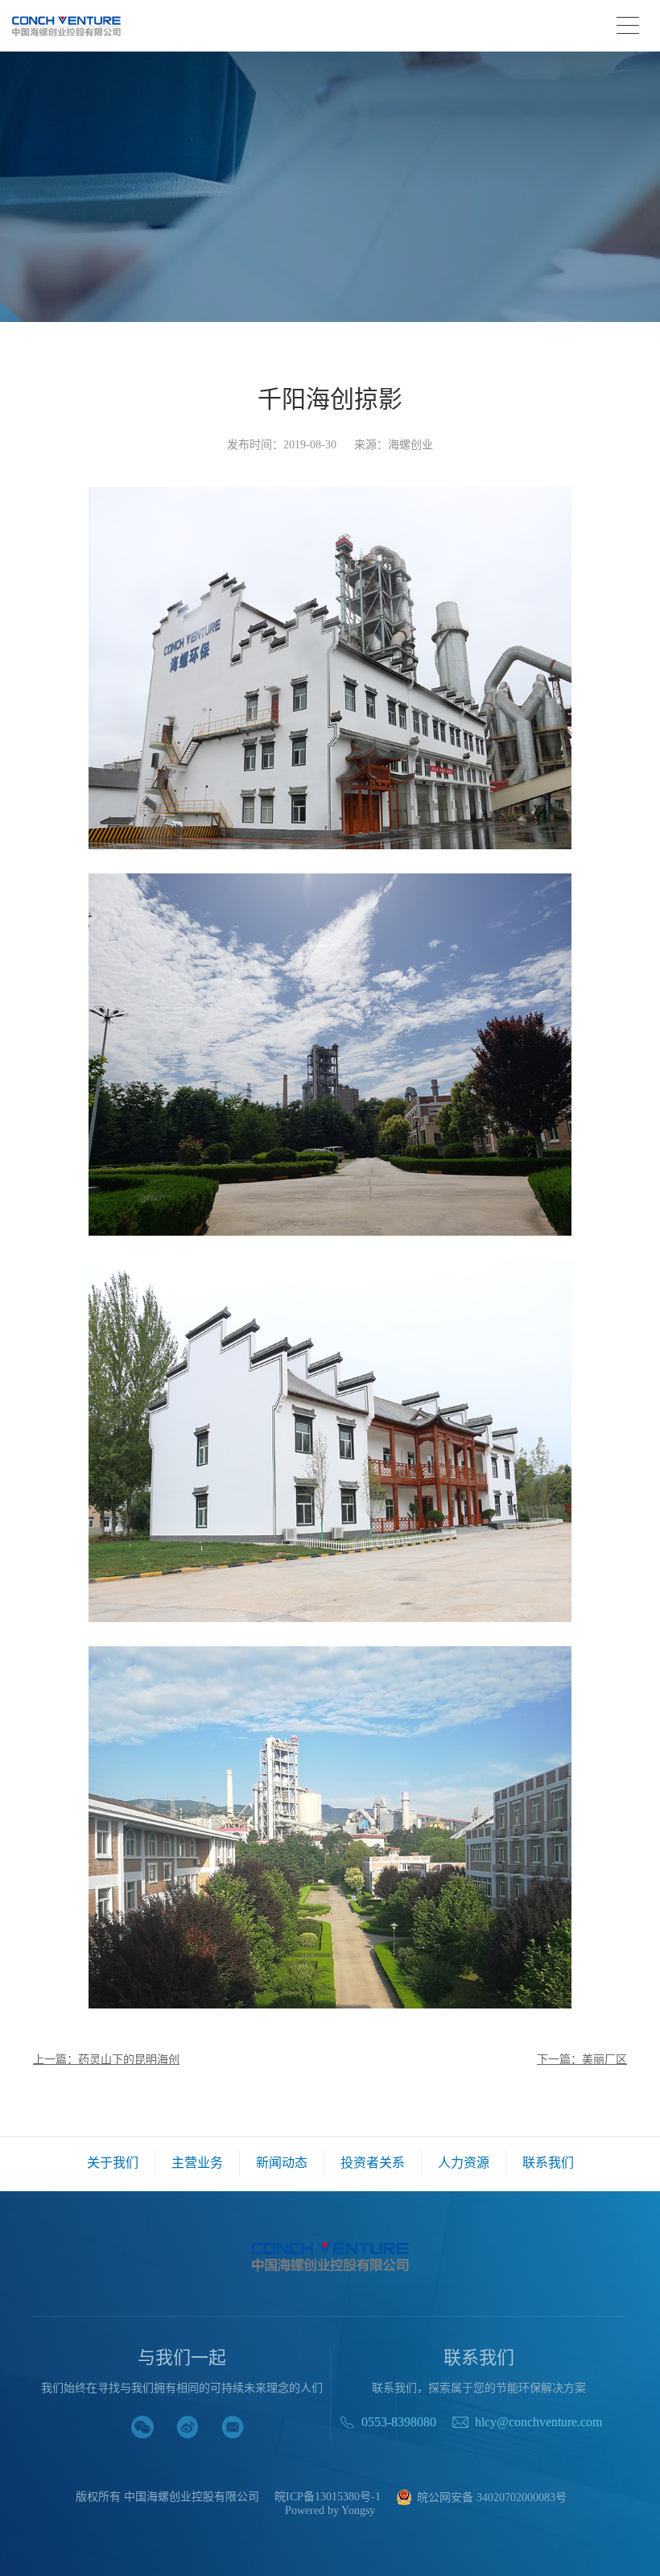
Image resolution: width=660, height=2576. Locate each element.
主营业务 (197, 2163)
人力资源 (464, 2163)
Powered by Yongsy (330, 2511)
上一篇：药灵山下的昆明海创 (106, 2060)
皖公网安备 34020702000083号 (492, 2498)
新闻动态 (282, 2163)
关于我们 (113, 2163)
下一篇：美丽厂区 (582, 2060)
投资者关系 (373, 2163)
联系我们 (548, 2163)
